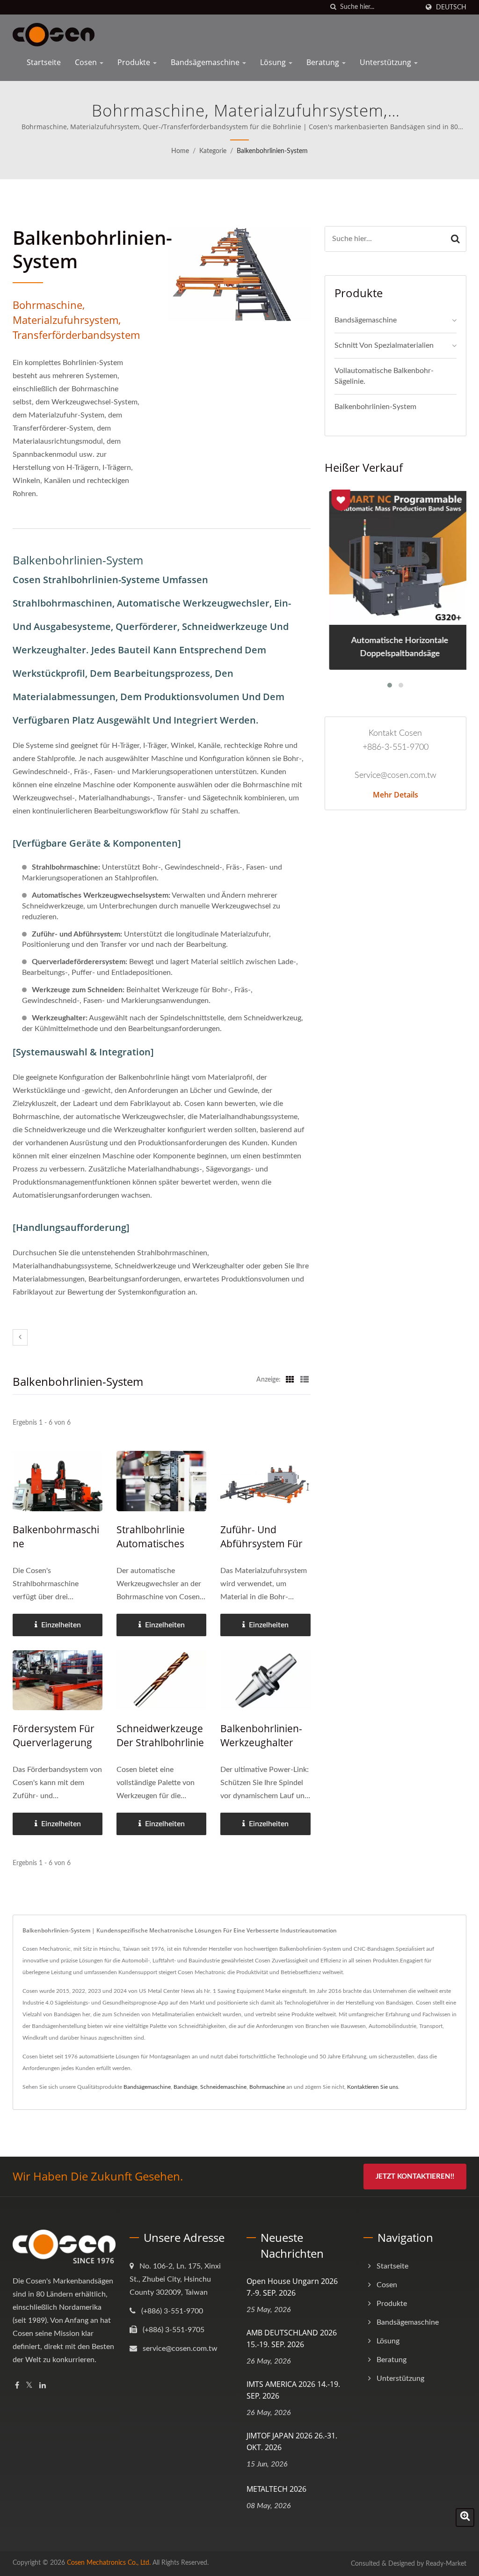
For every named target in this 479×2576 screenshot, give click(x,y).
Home (180, 151)
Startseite (44, 62)
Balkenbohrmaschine (56, 1537)
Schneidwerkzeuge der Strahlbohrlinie (160, 1735)
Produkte (135, 62)
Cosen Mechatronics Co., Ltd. (109, 2563)
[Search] (455, 239)
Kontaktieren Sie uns (373, 2087)
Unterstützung (386, 62)
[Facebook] (17, 2386)
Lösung (274, 62)
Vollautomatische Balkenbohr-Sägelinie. (384, 376)
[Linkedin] (43, 2386)
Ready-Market (446, 2564)
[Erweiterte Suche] (465, 2517)
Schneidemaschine (223, 2087)
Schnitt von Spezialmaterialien (384, 345)
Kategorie (213, 151)
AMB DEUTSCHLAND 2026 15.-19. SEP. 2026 (292, 2338)
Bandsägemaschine (206, 62)
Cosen (87, 62)
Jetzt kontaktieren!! (415, 2177)
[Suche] (333, 7)
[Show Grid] (290, 1380)
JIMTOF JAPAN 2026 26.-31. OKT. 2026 (292, 2441)
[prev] (20, 1337)
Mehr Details (396, 795)
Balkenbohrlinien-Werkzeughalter (261, 1735)
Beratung (324, 62)
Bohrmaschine (267, 2087)
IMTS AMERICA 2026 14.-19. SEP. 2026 (293, 2390)
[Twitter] (29, 2386)
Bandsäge (185, 2087)
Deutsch (451, 7)
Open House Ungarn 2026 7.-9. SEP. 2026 (292, 2287)
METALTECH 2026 (276, 2489)
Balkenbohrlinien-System (272, 151)
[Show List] (305, 1380)
